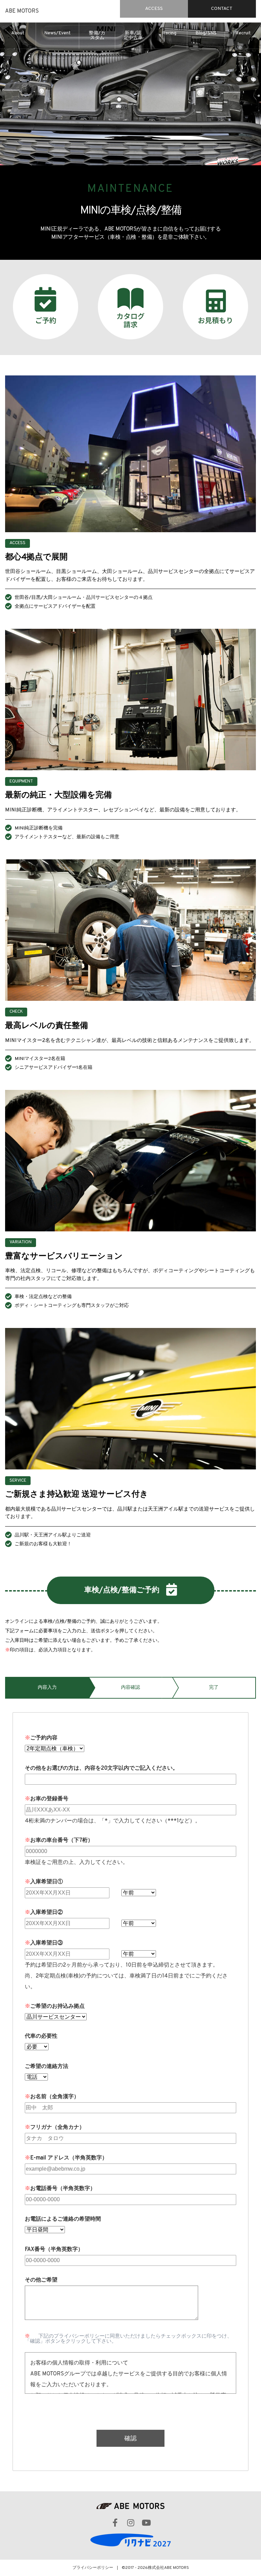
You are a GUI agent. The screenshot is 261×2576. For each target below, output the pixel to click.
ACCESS (154, 9)
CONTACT (222, 9)
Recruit (243, 33)
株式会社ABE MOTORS (168, 2568)
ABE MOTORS (22, 11)
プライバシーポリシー (93, 2568)
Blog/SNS (206, 33)
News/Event (57, 33)
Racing (169, 33)
